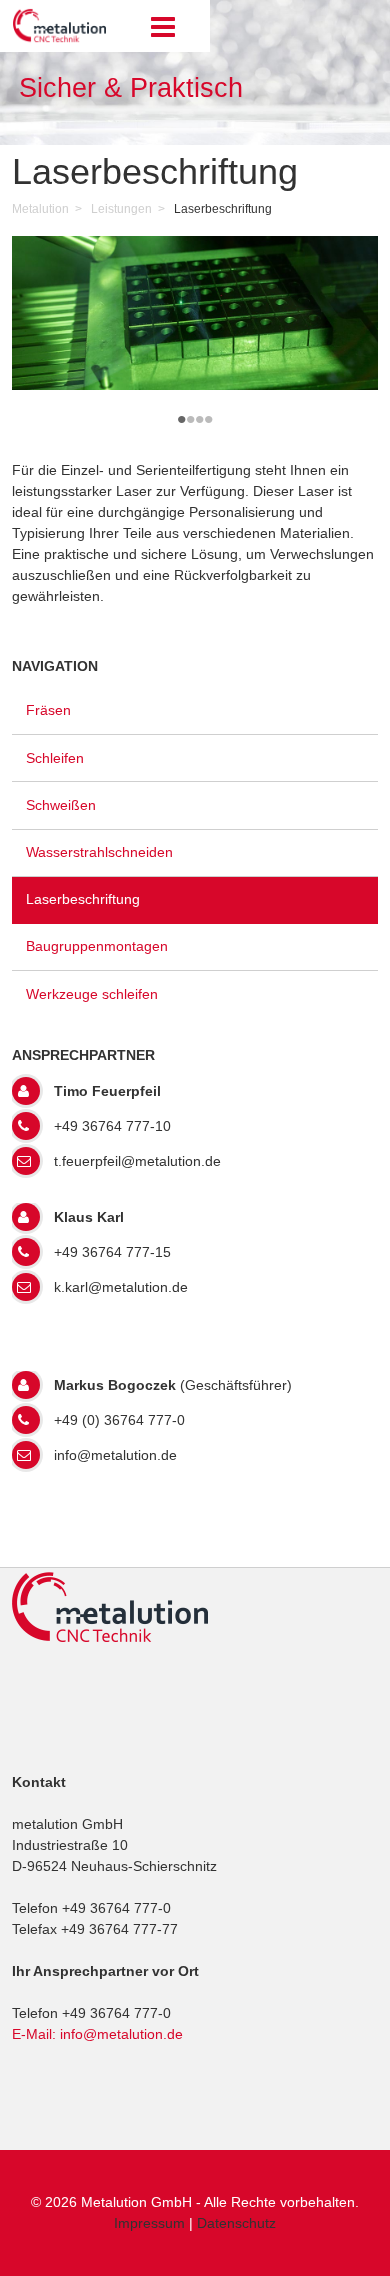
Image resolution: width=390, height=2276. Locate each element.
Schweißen (61, 805)
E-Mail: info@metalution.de (97, 2034)
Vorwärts (350, 441)
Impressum (149, 2223)
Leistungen (121, 209)
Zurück (39, 441)
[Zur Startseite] (110, 1644)
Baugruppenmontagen (97, 946)
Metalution (40, 209)
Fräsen (48, 710)
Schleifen (55, 758)
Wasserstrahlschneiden (99, 852)
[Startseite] (59, 41)
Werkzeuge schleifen (92, 994)
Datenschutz (236, 2223)
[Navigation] (166, 28)
